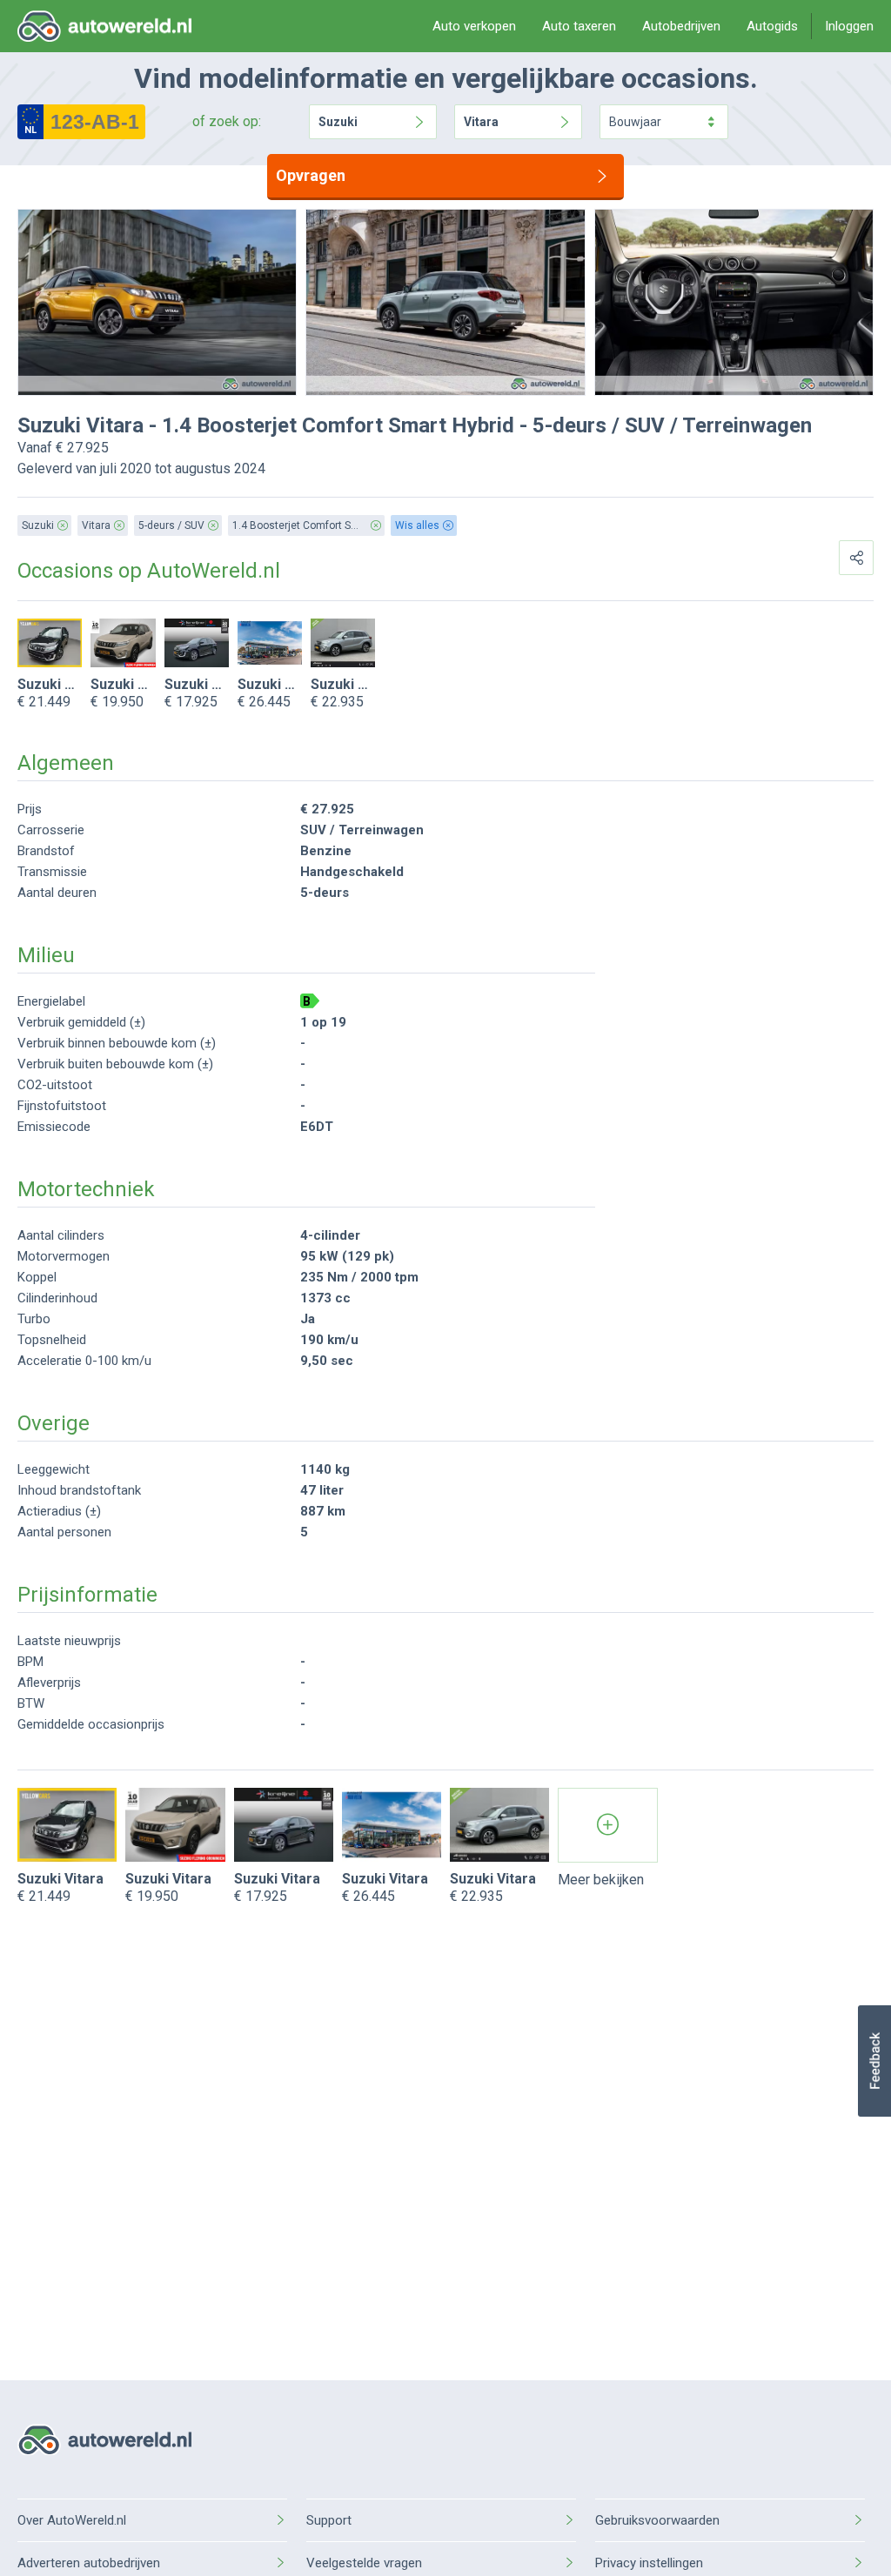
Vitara (481, 122)
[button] (874, 2061)
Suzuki (338, 122)
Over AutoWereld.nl (72, 2520)
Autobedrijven (681, 26)
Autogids (772, 26)
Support (329, 2520)
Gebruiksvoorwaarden (657, 2520)
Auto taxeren (579, 26)
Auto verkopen (474, 26)
